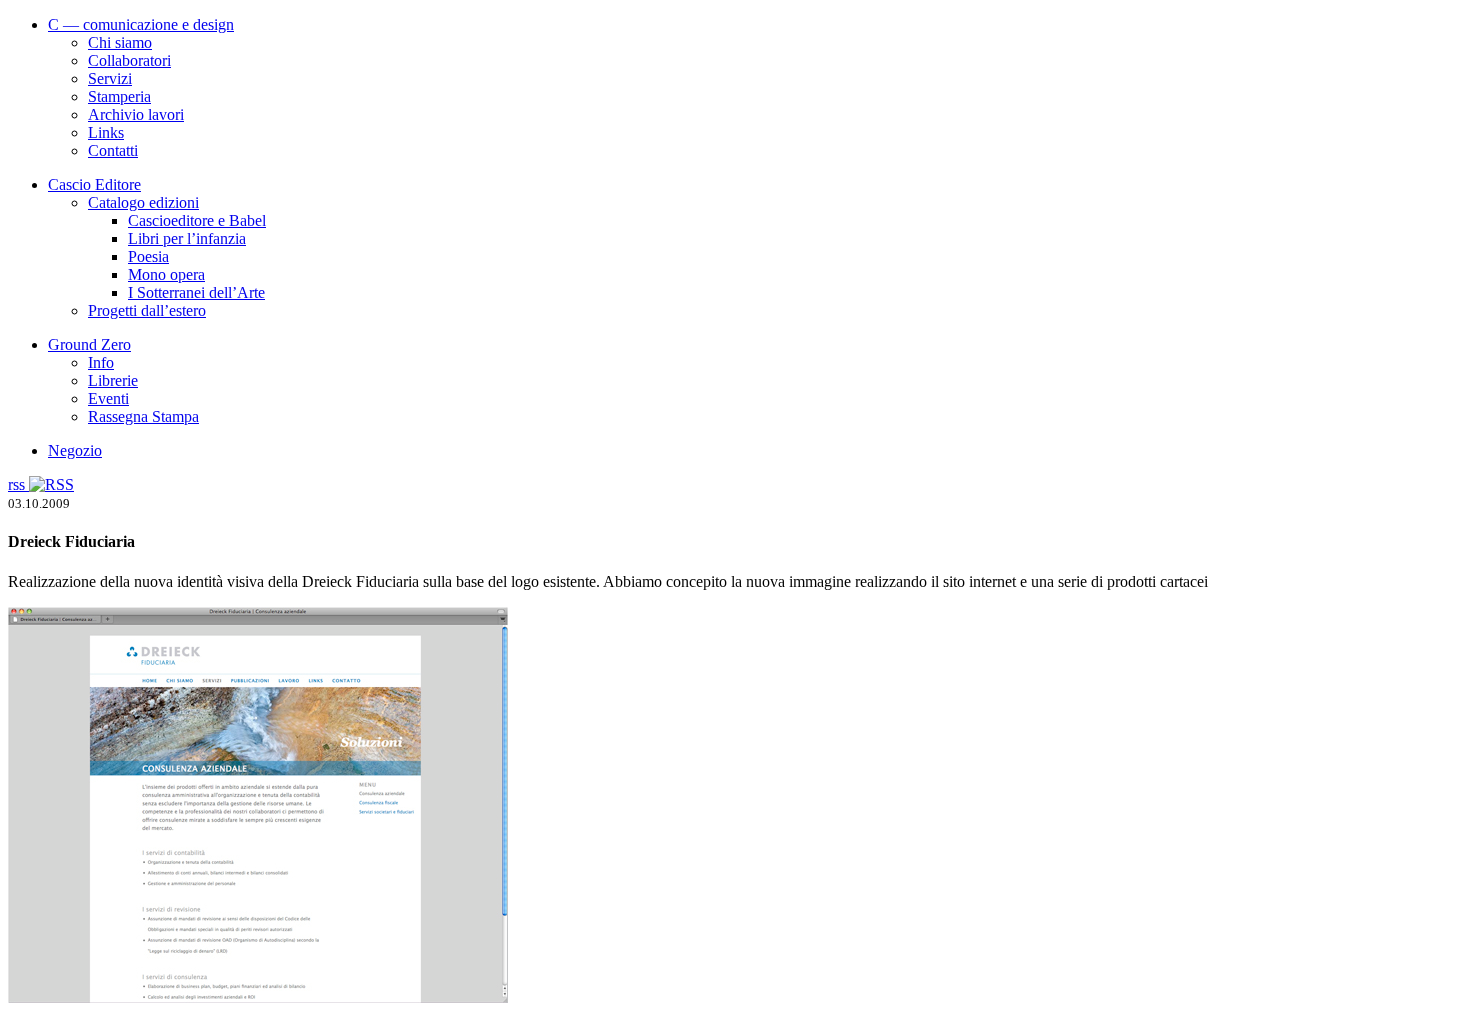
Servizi (110, 78)
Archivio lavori (136, 114)
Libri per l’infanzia (187, 238)
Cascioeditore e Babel (197, 220)
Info (101, 362)
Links (106, 132)
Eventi (108, 398)
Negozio (75, 450)
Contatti (113, 150)
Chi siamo (120, 42)
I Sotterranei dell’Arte (196, 292)
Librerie (113, 380)
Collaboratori (129, 60)
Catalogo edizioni (143, 202)
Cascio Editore (94, 184)
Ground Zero (89, 344)
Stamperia (119, 96)
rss (18, 484)
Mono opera (166, 274)
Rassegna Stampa (143, 416)
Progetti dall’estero (147, 310)
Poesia (148, 256)
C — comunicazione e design (141, 24)
